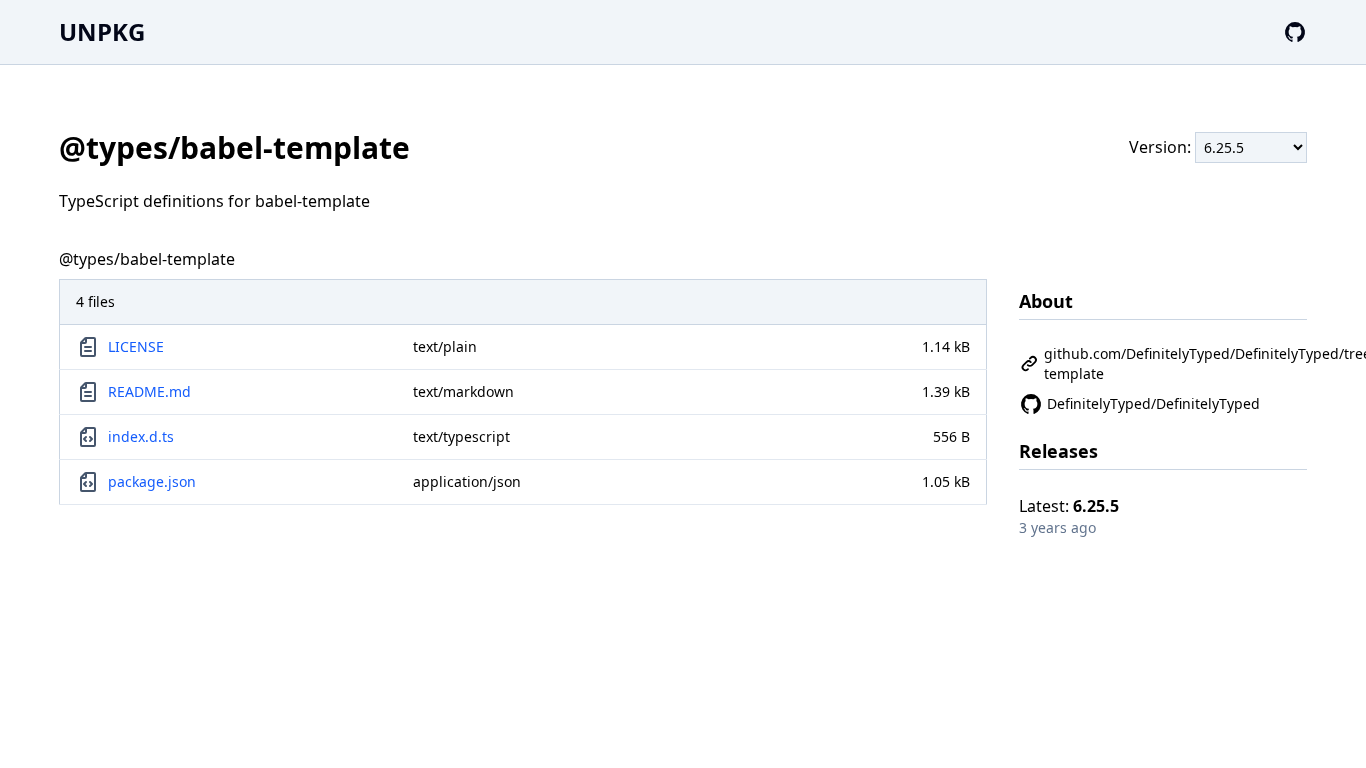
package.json (152, 481)
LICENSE (136, 346)
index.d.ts (141, 436)
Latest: (1069, 506)
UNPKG (102, 31)
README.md (149, 391)
